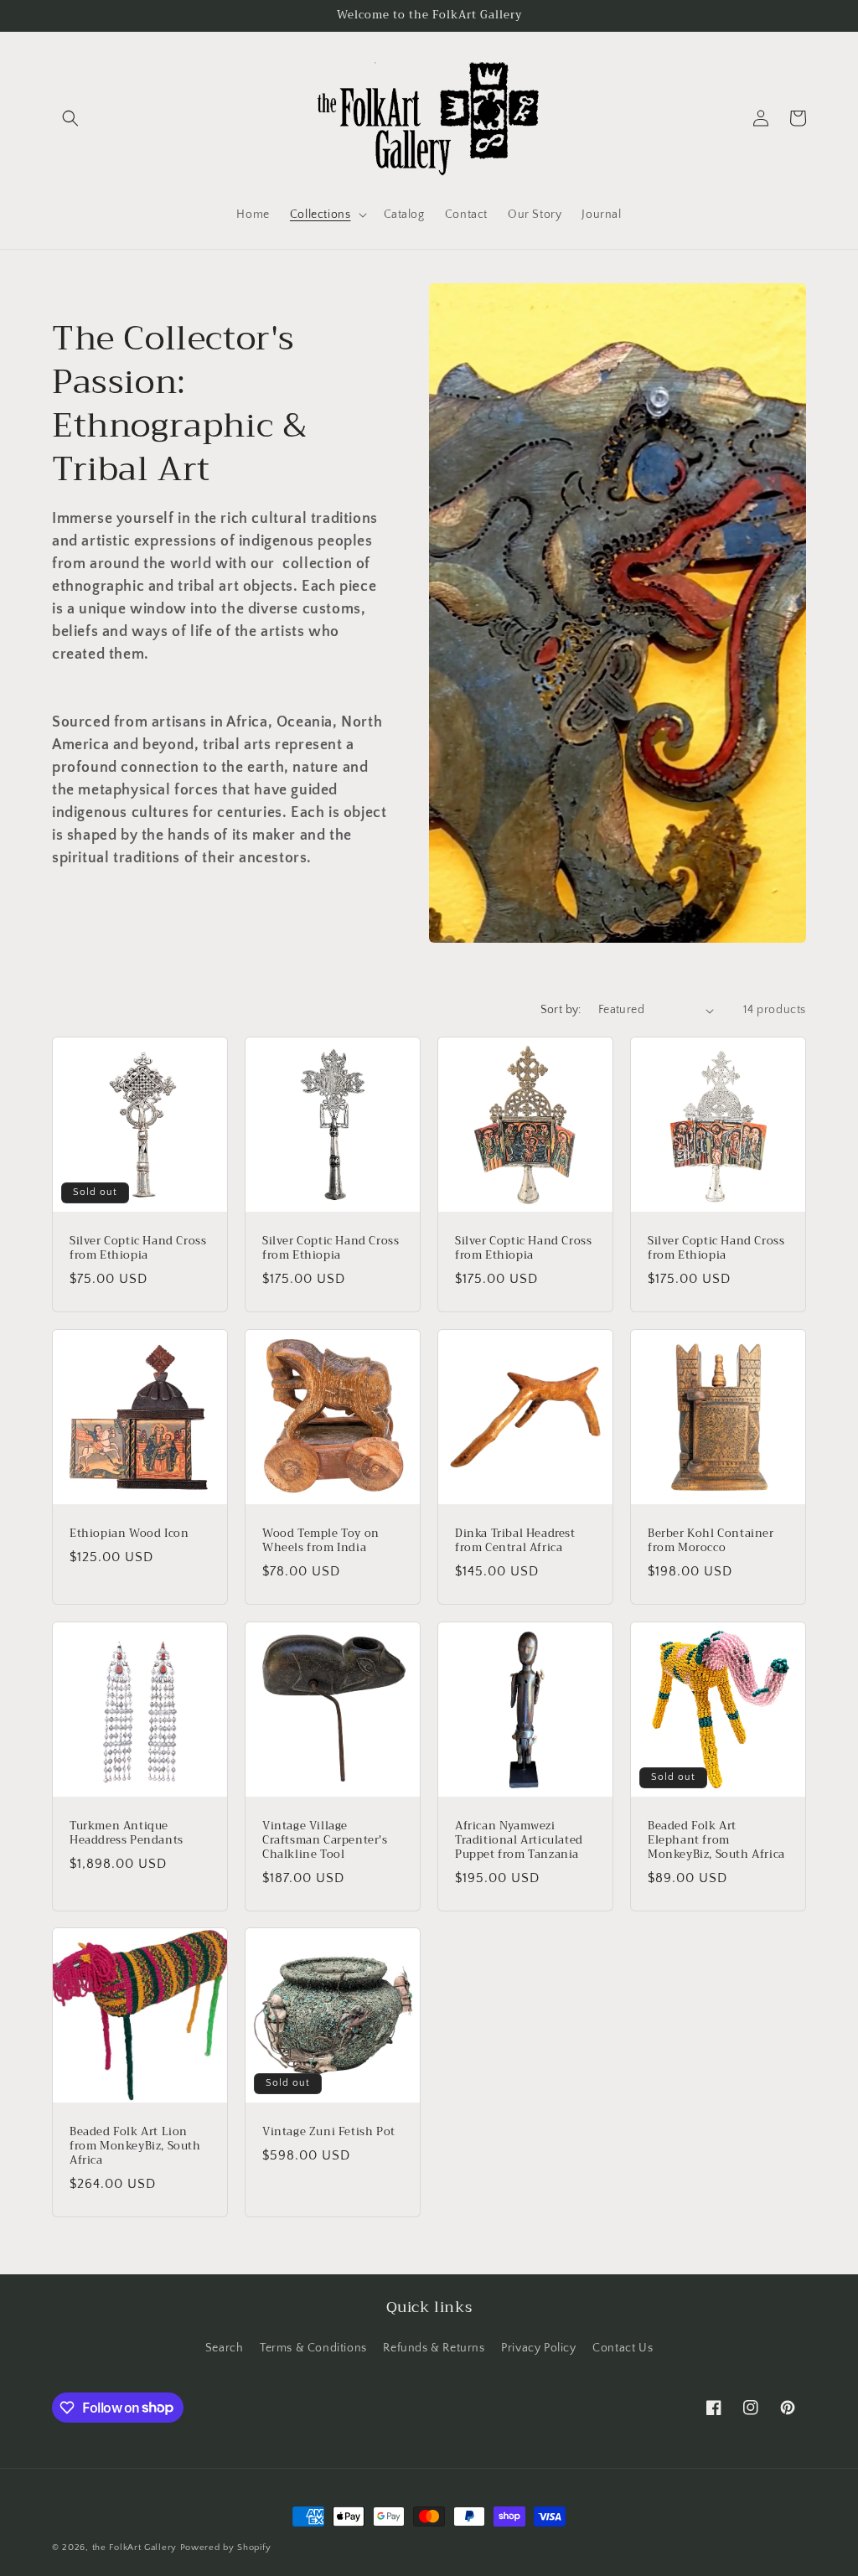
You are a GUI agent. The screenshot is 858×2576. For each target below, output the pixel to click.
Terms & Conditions (313, 2348)
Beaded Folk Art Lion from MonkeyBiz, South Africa (135, 2147)
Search (225, 2348)
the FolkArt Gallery (134, 2548)
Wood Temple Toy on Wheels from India (321, 1541)
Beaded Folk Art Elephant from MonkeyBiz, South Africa (716, 1841)
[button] (70, 118)
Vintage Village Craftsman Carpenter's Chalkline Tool (325, 1841)
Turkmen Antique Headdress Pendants (127, 1834)
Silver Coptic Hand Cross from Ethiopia (138, 1249)
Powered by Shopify (226, 2548)
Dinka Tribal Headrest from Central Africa (515, 1541)
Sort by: (561, 1010)
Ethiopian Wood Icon (129, 1534)
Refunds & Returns (434, 2348)
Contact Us (623, 2348)
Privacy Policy (538, 2348)
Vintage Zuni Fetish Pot (329, 2132)
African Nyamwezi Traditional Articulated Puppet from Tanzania (519, 1841)
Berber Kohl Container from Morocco (711, 1541)
